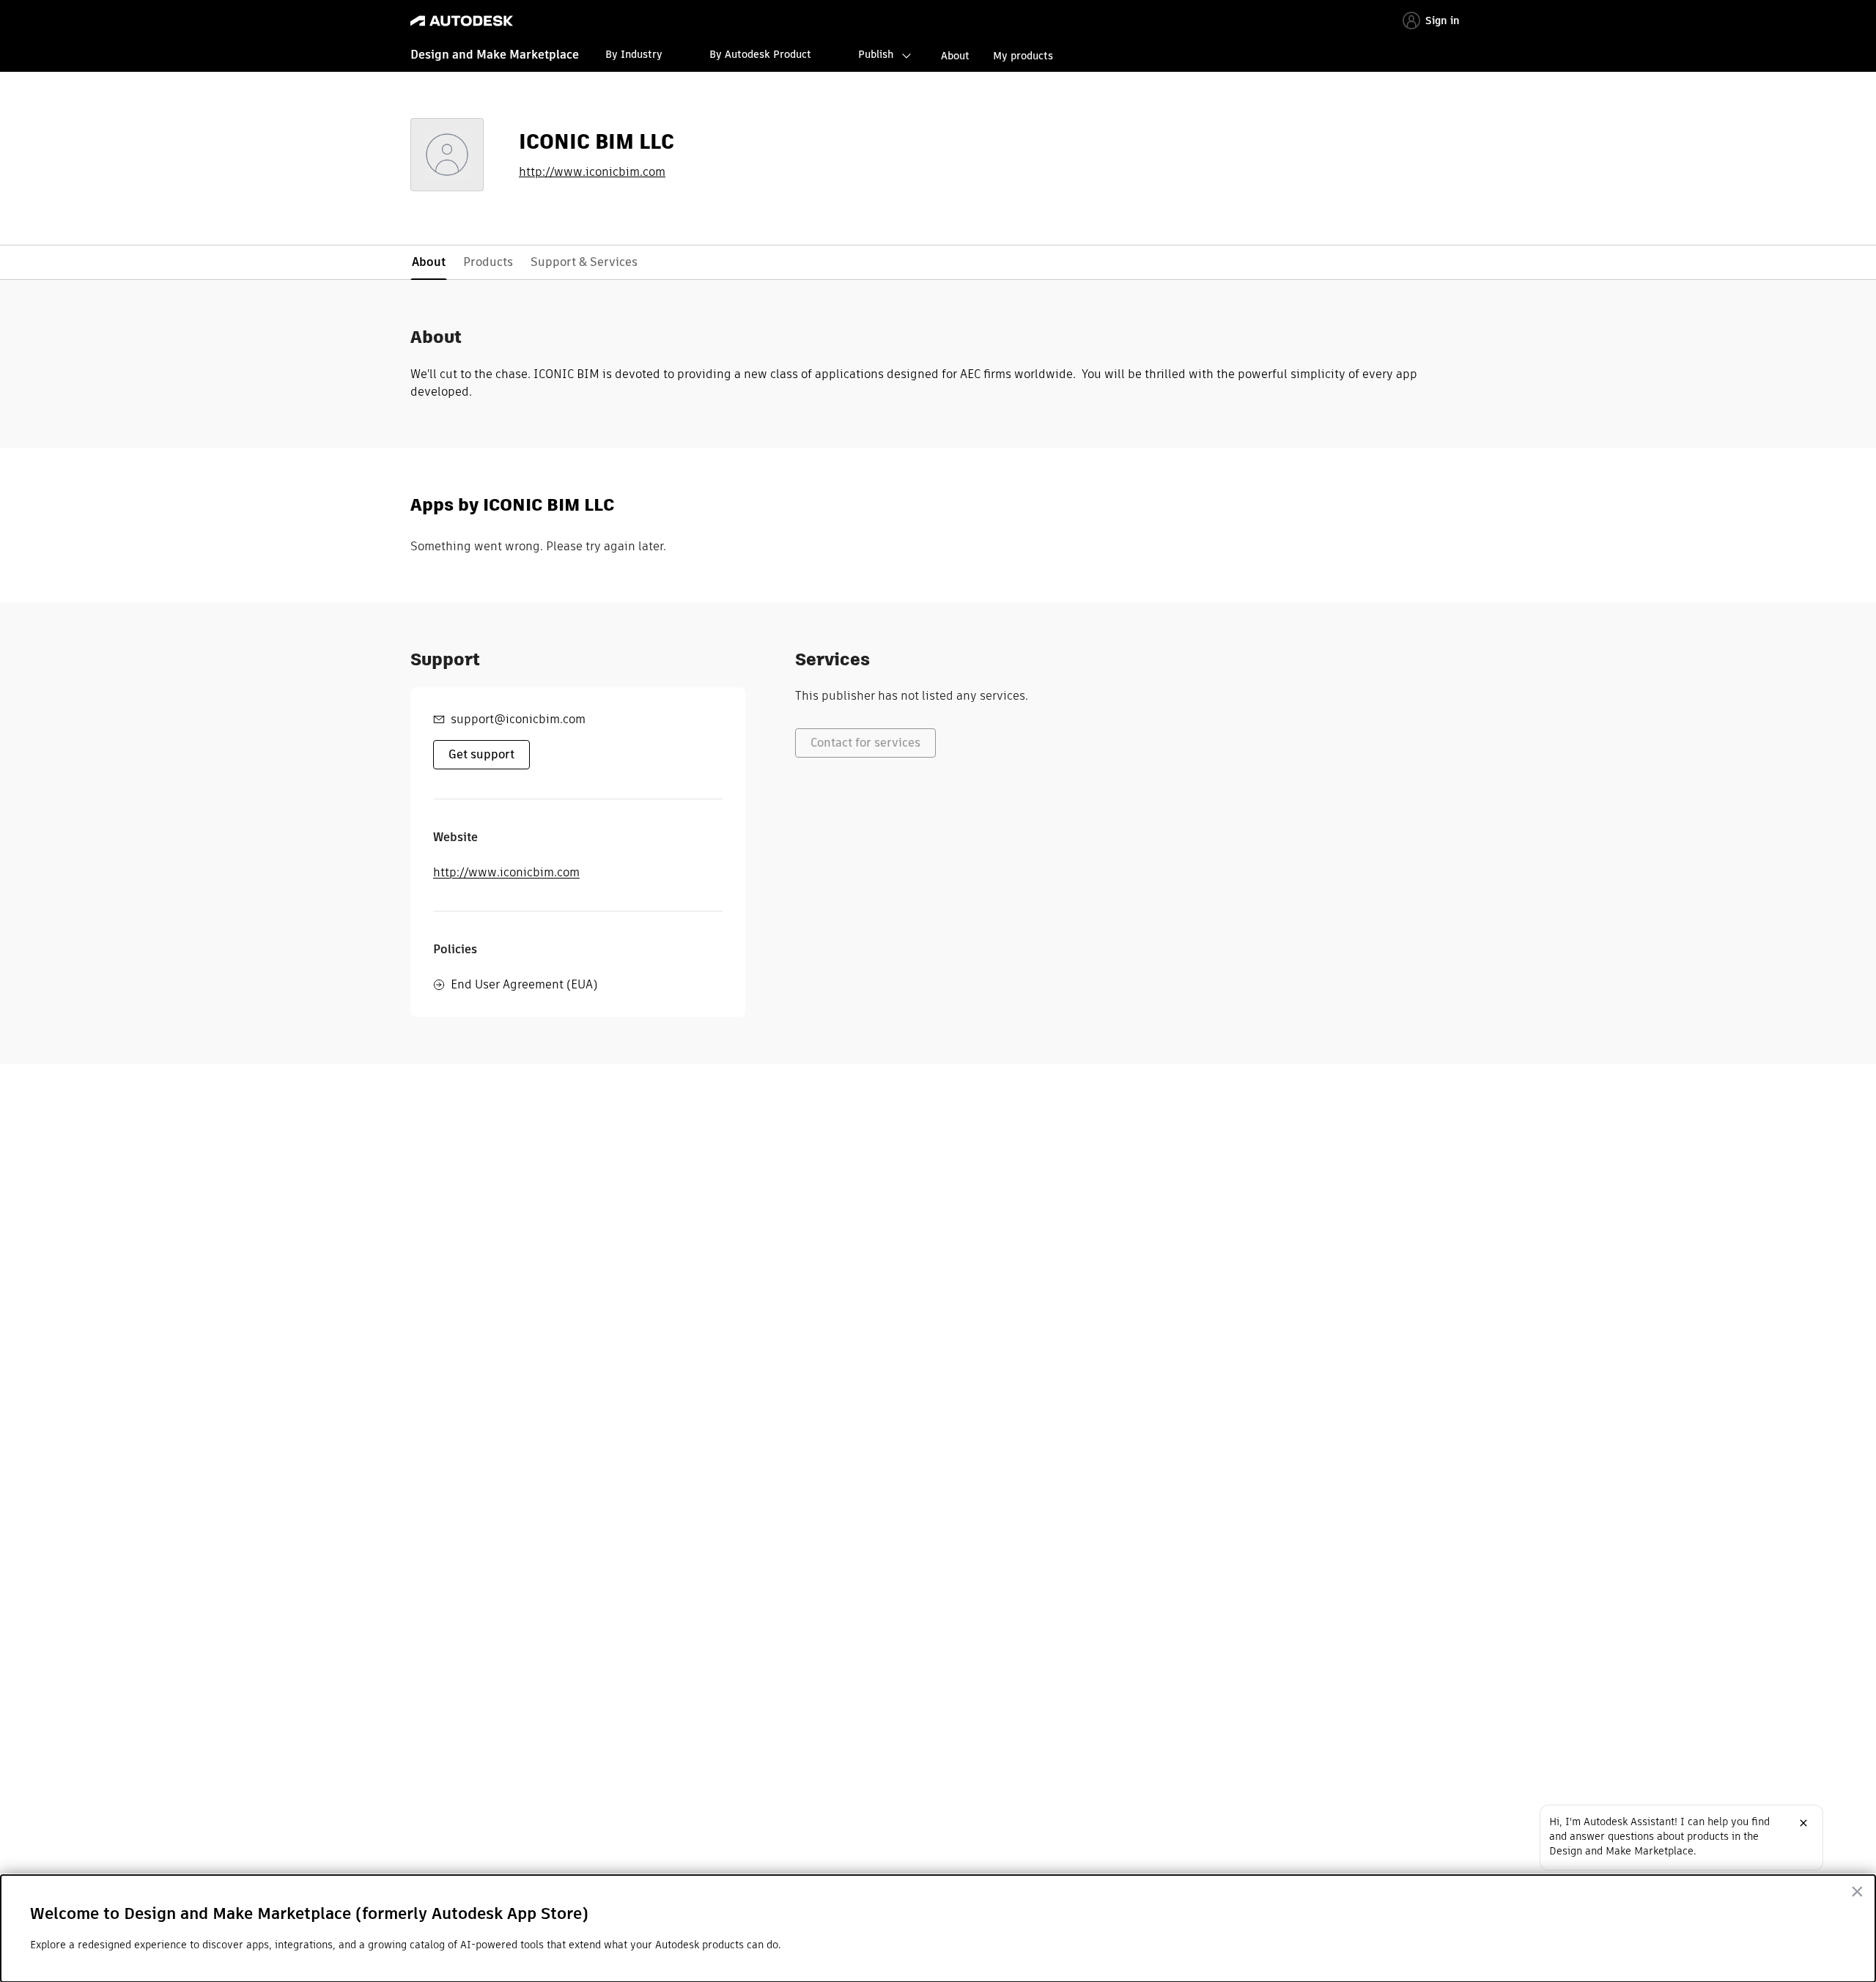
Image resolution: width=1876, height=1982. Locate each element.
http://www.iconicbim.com (592, 172)
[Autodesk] (462, 21)
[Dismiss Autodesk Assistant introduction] (1803, 1823)
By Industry (634, 54)
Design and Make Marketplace (495, 55)
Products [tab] (488, 262)
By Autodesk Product (760, 54)
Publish (876, 54)
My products (1023, 56)
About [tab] (429, 262)
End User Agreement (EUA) (524, 984)
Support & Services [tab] (584, 262)
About (955, 56)
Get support (481, 754)
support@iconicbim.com (518, 719)
